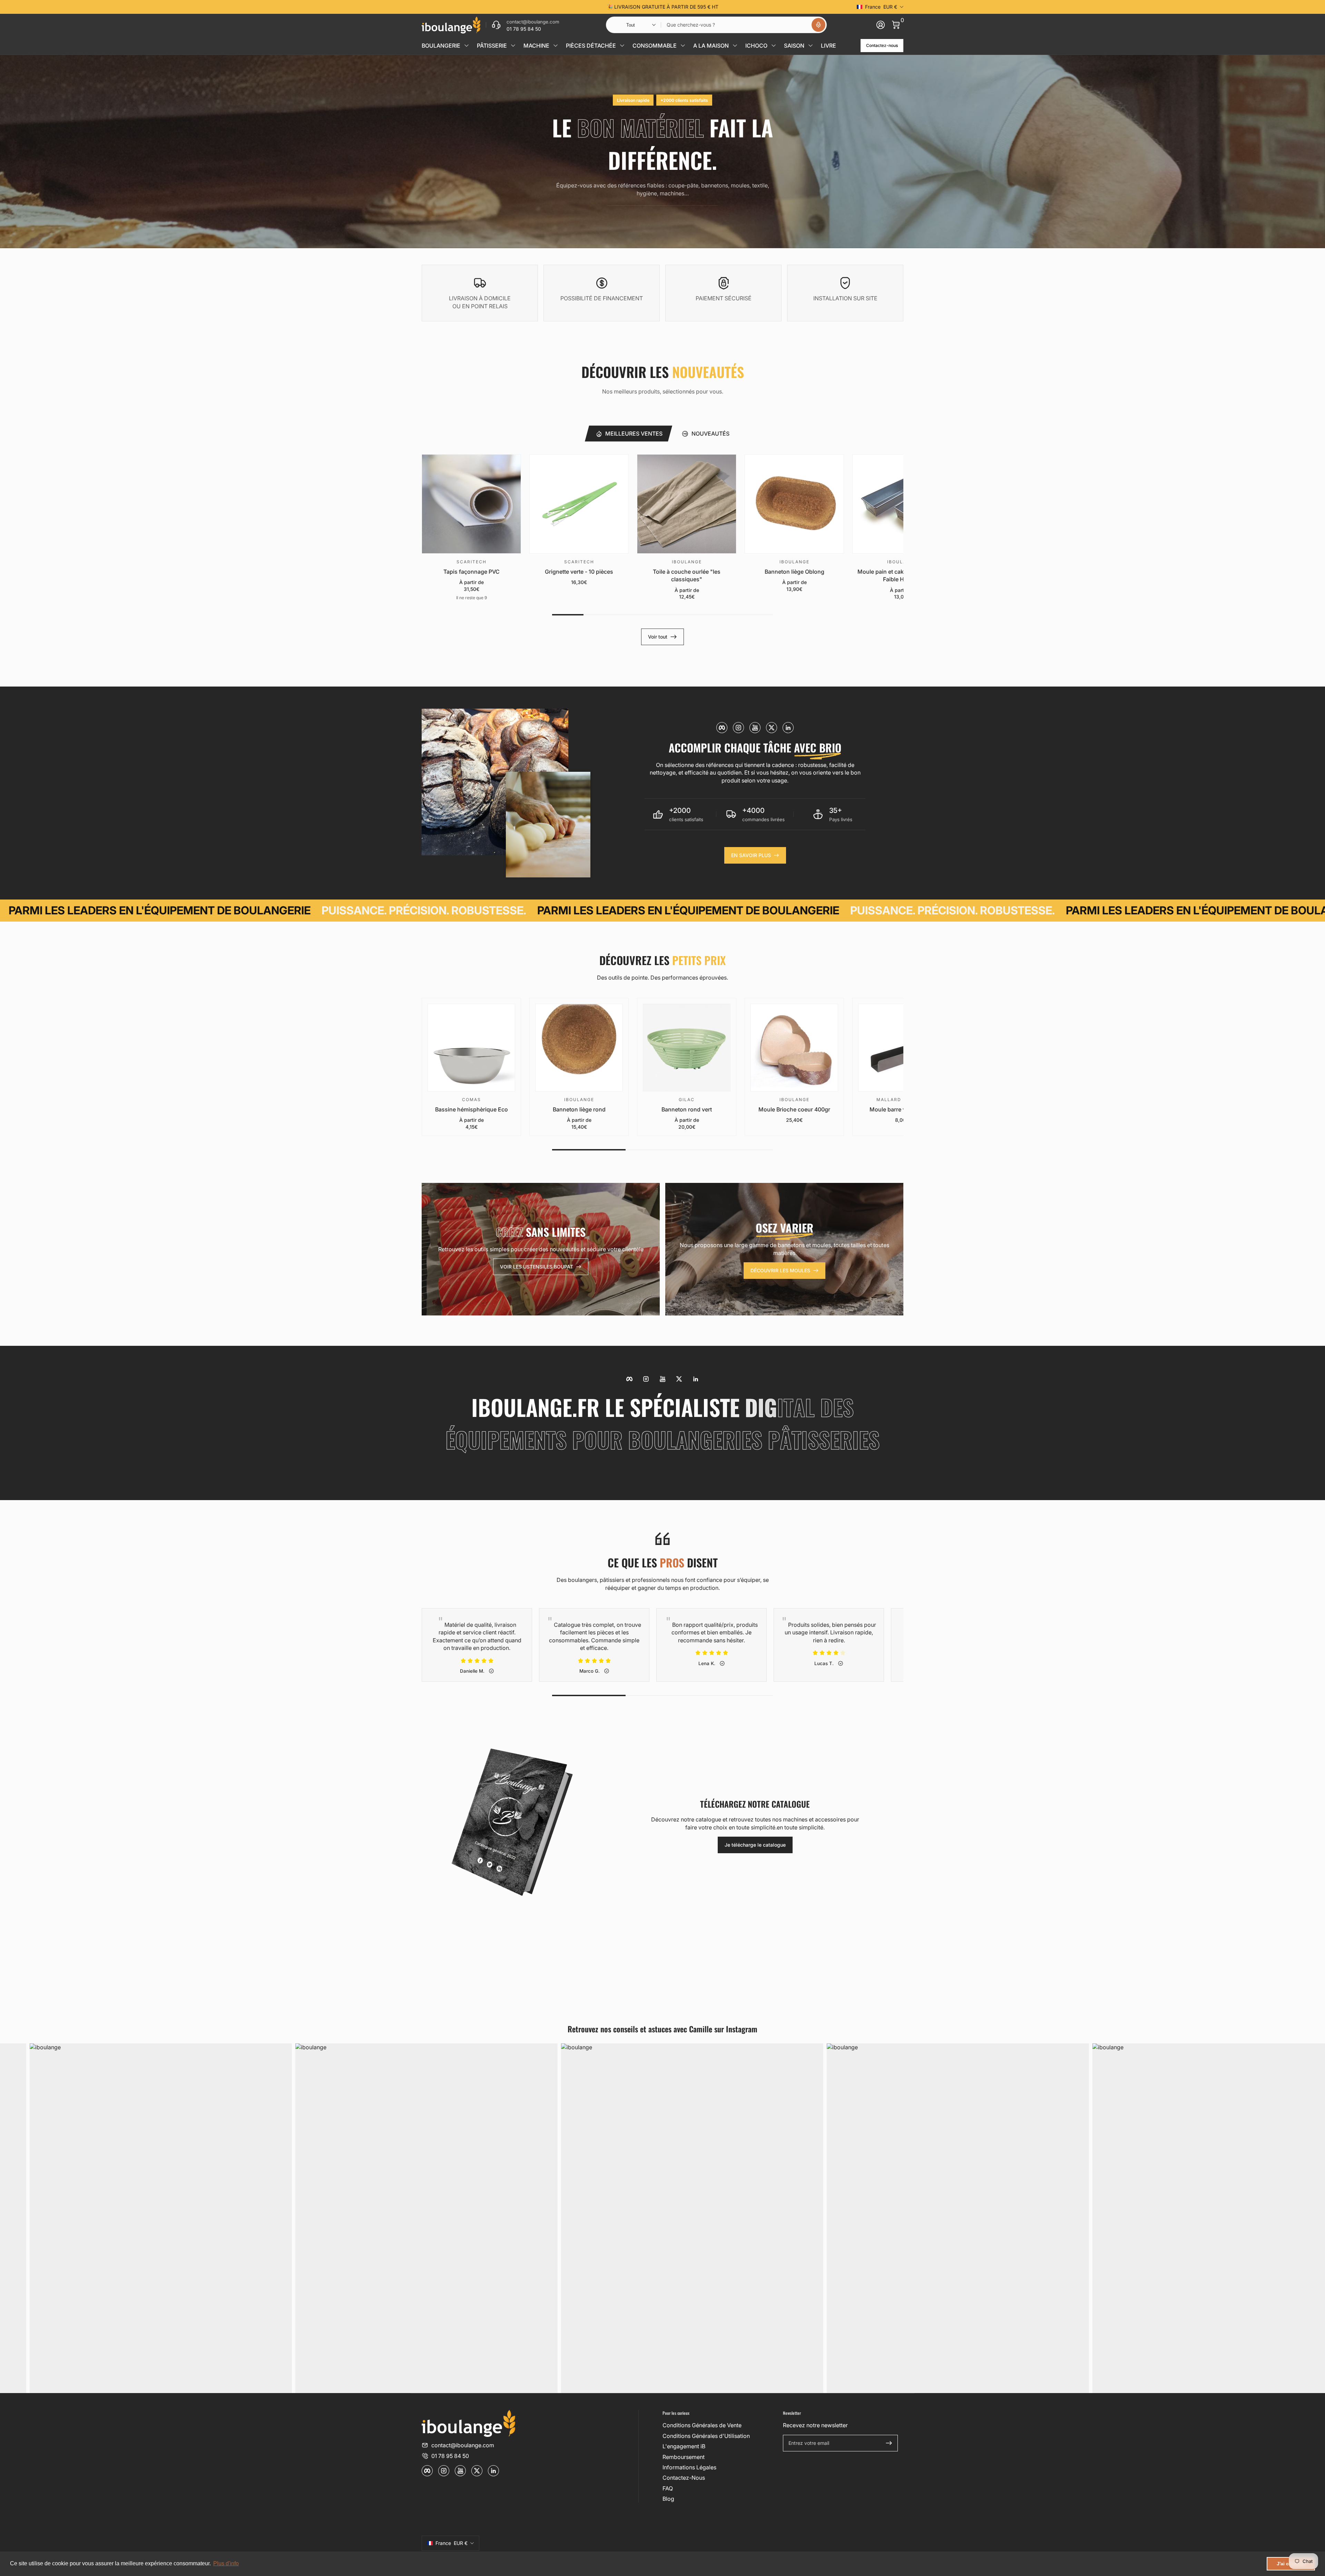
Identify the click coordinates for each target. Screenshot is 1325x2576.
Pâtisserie (492, 46)
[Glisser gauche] (558, 7)
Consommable (655, 46)
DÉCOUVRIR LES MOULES (780, 1270)
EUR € (881, 7)
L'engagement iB (684, 2446)
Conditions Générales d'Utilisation (706, 2436)
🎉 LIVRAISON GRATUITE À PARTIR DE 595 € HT (663, 7)
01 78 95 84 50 (450, 2456)
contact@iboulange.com (463, 2445)
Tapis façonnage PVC (472, 572)
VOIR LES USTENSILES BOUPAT (537, 1267)
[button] (818, 25)
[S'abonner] (889, 2443)
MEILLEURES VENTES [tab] (634, 434)
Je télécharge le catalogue (755, 1845)
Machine (536, 46)
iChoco (756, 46)
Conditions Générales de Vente (702, 2425)
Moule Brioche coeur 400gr (794, 1109)
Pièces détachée (591, 46)
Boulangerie (441, 46)
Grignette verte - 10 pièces (579, 572)
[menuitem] (720, 2425)
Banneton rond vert (687, 1109)
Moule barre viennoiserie (902, 1109)
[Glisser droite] (767, 7)
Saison (794, 46)
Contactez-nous (882, 45)
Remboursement (684, 2457)
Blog (668, 2499)
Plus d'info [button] (226, 2563)
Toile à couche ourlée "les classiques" (687, 575)
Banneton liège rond (579, 1109)
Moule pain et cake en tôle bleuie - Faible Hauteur (902, 575)
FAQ (668, 2488)
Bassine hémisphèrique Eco (472, 1109)
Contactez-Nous (684, 2478)
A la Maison (711, 46)
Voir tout (658, 637)
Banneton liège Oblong (794, 572)
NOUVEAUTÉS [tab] (710, 434)
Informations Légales (689, 2467)
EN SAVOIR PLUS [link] (751, 855)
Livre (828, 46)
